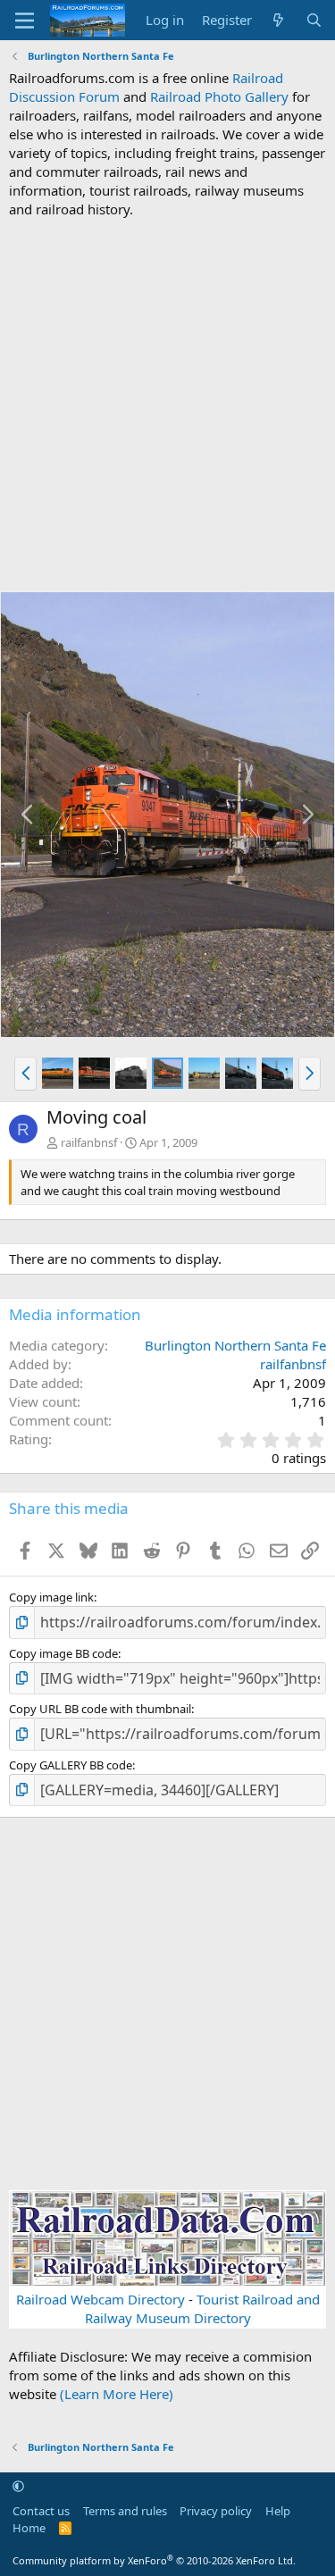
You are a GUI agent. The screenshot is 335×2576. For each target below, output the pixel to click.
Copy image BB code (63, 1653)
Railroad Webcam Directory (100, 2299)
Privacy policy (216, 2511)
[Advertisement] (167, 405)
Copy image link (51, 1597)
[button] (25, 1074)
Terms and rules (125, 2511)
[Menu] (25, 21)
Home (29, 2528)
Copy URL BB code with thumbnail (100, 1709)
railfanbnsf (89, 1142)
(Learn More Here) (117, 2394)
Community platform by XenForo (154, 2560)
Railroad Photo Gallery (219, 96)
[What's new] (278, 20)
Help (278, 2511)
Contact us (41, 2511)
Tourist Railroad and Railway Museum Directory (202, 2308)
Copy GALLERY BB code (71, 1765)
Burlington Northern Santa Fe (235, 1345)
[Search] (314, 20)
